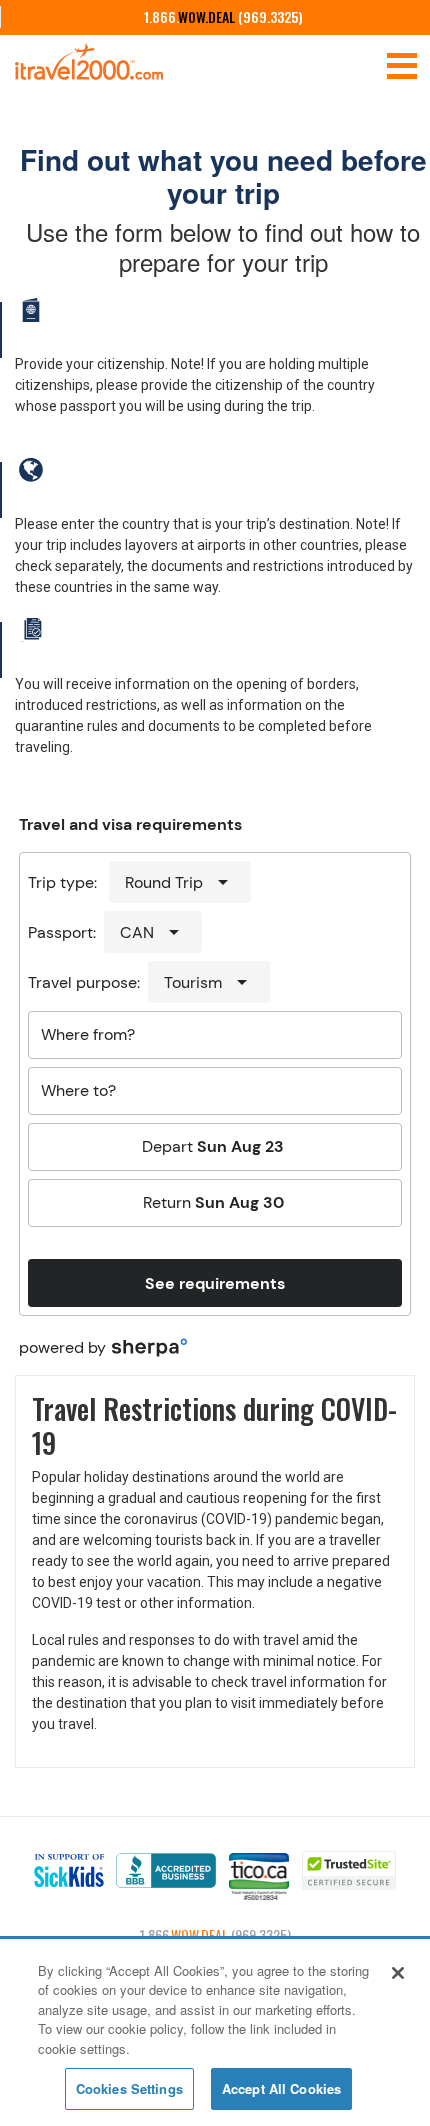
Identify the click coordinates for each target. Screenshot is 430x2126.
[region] (215, 2033)
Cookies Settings (129, 2088)
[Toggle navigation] (402, 64)
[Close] (398, 1973)
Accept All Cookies (281, 2088)
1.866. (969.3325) (223, 16)
